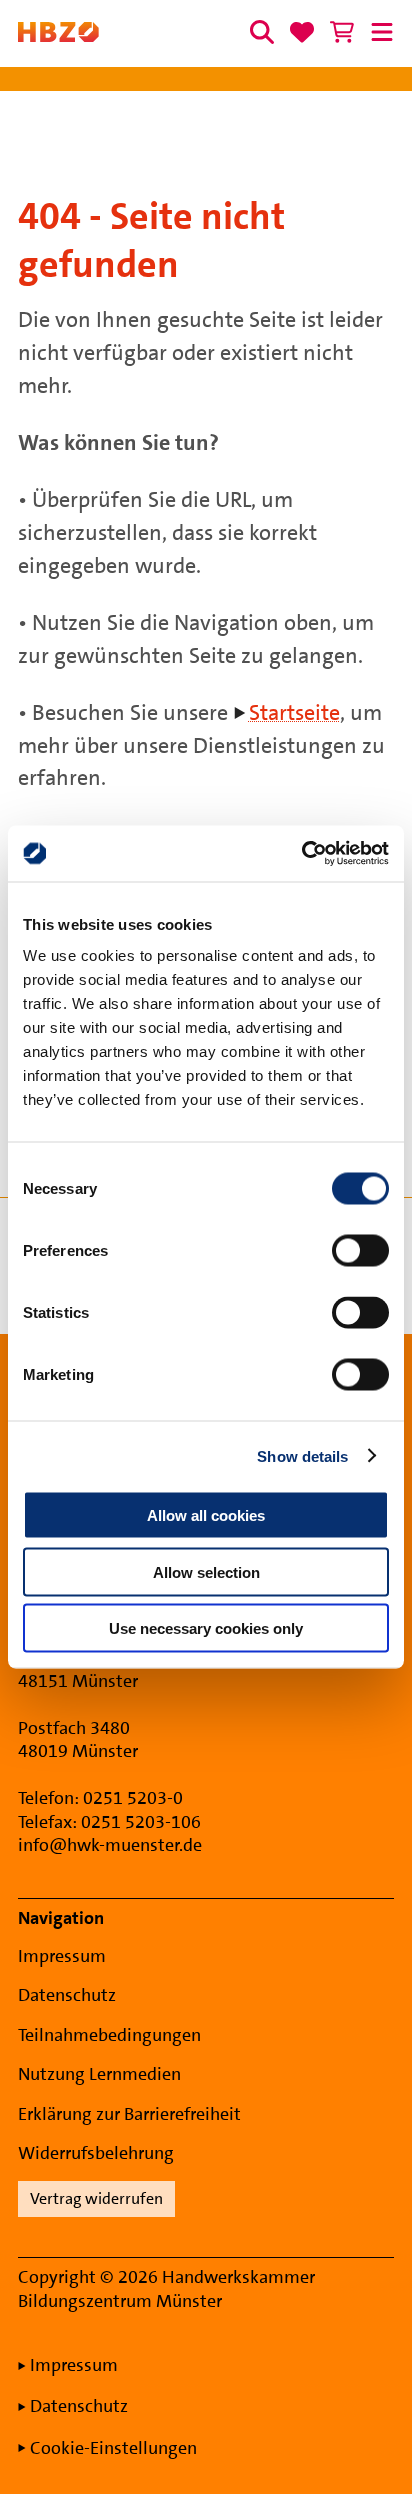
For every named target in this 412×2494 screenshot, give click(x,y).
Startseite (294, 712)
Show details (302, 1455)
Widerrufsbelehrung (96, 2153)
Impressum (62, 1956)
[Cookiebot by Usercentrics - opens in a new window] (301, 854)
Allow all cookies (206, 1515)
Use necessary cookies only (206, 1628)
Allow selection (206, 1571)
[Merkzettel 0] (302, 32)
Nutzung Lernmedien (99, 2074)
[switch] (360, 1251)
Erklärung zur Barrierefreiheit (129, 2114)
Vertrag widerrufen (96, 2198)
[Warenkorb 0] (342, 32)
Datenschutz (67, 1995)
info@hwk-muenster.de (110, 1845)
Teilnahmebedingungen (109, 2035)
